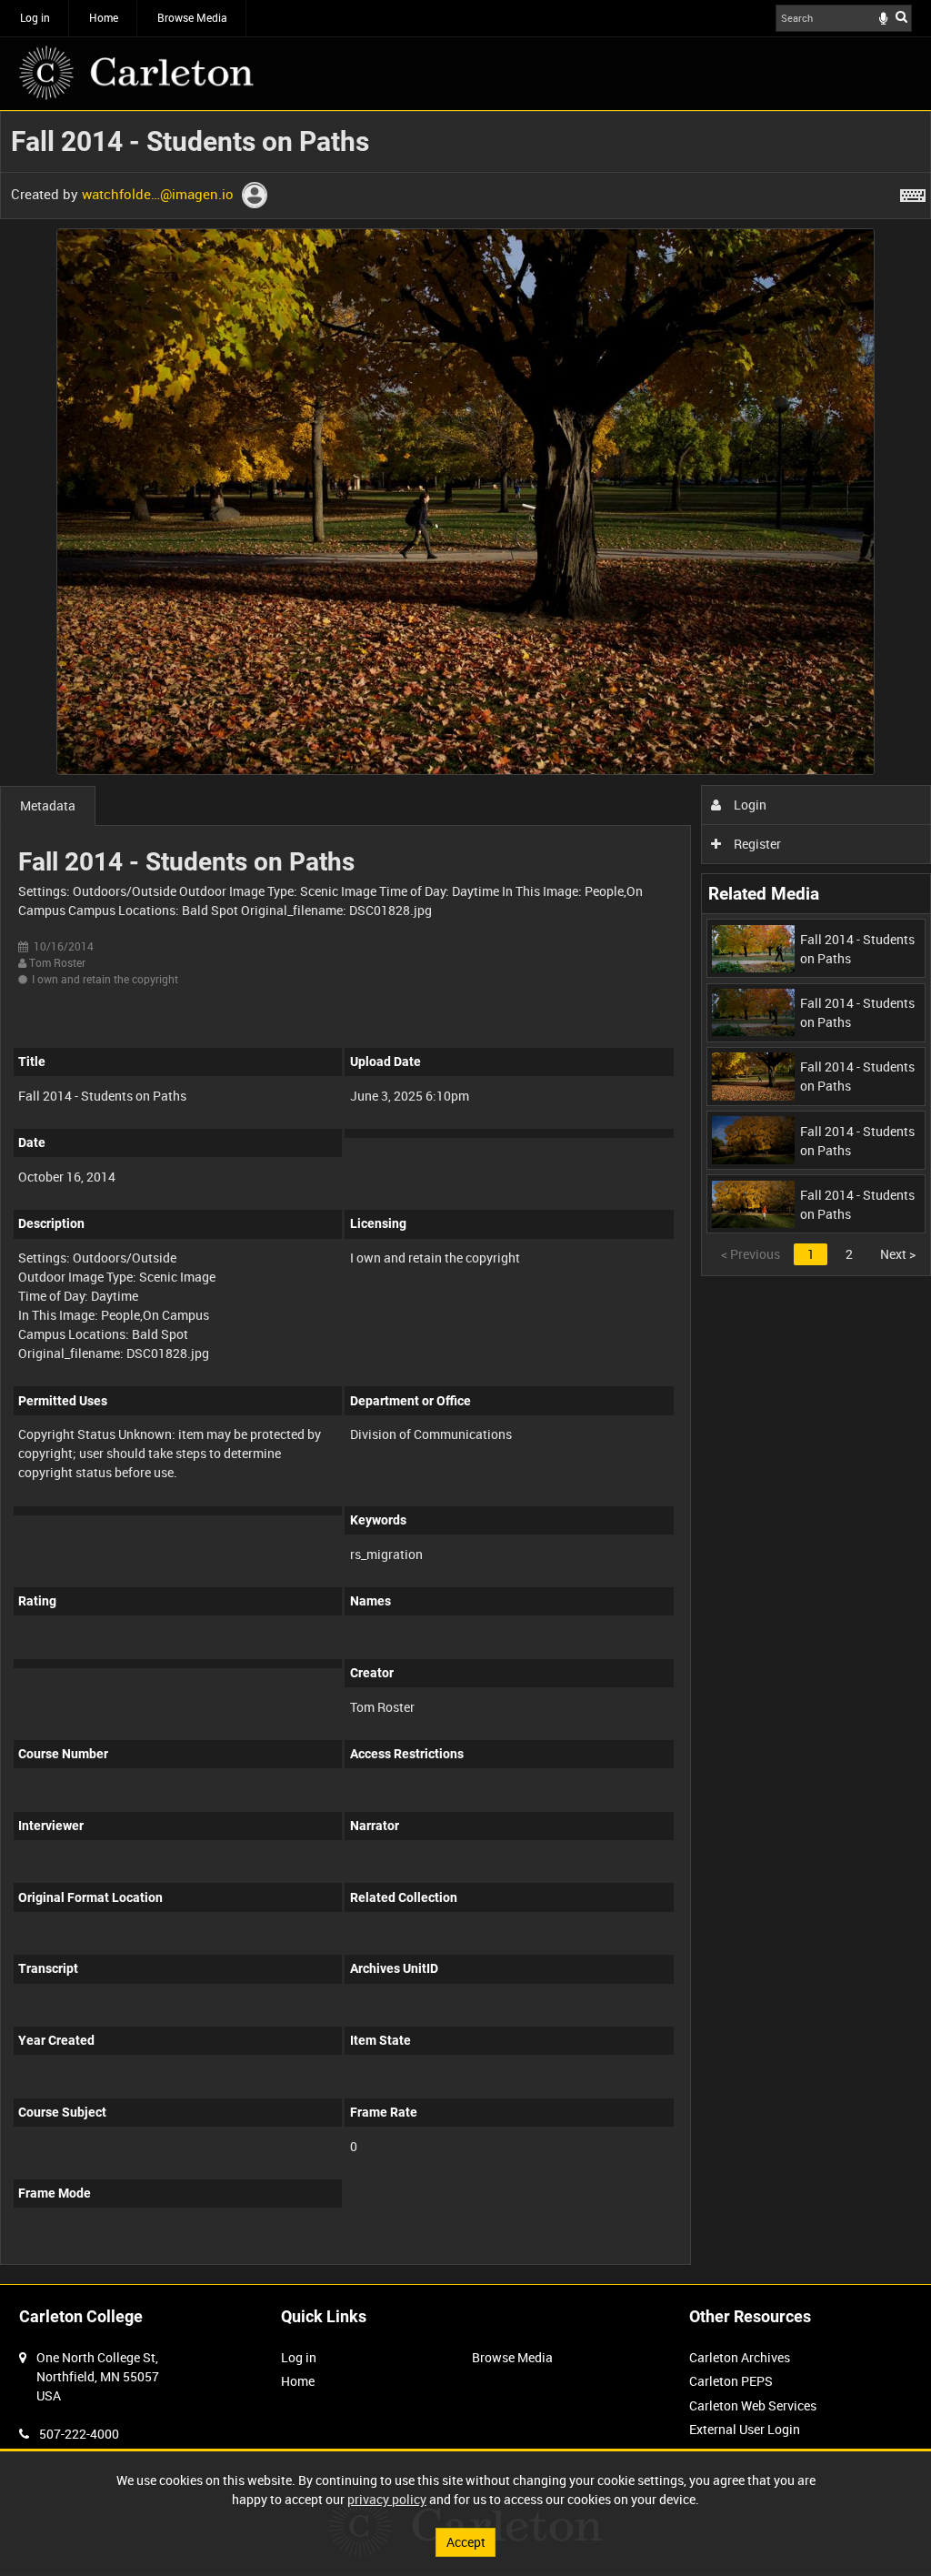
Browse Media (192, 17)
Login (749, 805)
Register (756, 844)
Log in (35, 17)
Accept (466, 2542)
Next (898, 1254)
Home (104, 17)
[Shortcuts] (913, 192)
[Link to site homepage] (136, 73)
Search (901, 16)
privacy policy (387, 2499)
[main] (465, 1197)
